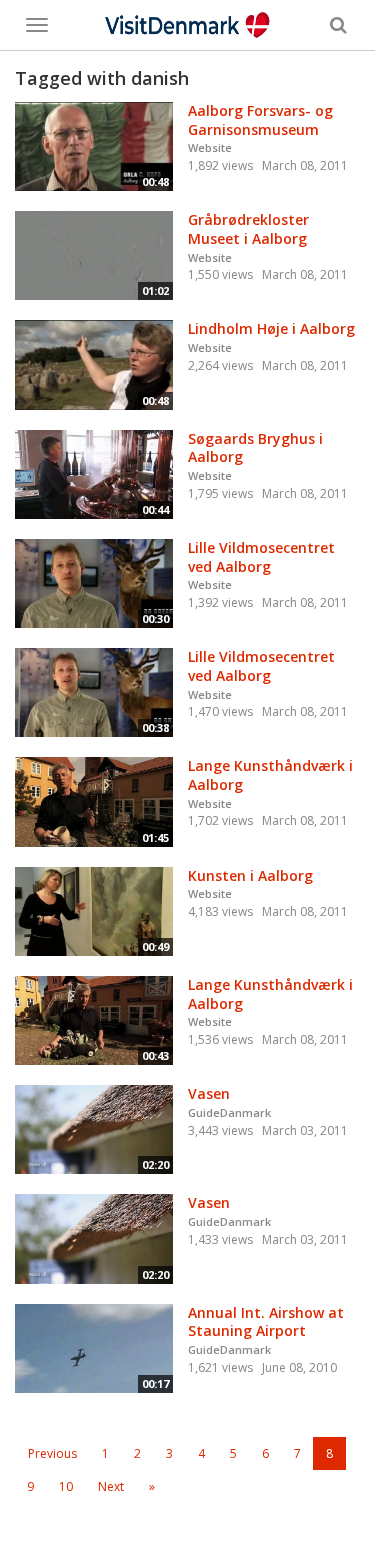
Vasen (209, 1093)
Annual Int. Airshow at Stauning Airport (266, 1322)
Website (210, 147)
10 (66, 1486)
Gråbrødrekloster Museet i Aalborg (248, 229)
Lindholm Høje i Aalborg (271, 328)
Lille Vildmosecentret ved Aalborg (261, 557)
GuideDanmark (229, 1112)
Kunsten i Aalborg (250, 875)
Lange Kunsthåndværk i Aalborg (270, 775)
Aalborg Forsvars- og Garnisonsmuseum (260, 120)
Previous (52, 1453)
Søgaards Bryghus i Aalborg (255, 448)
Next (111, 1486)
